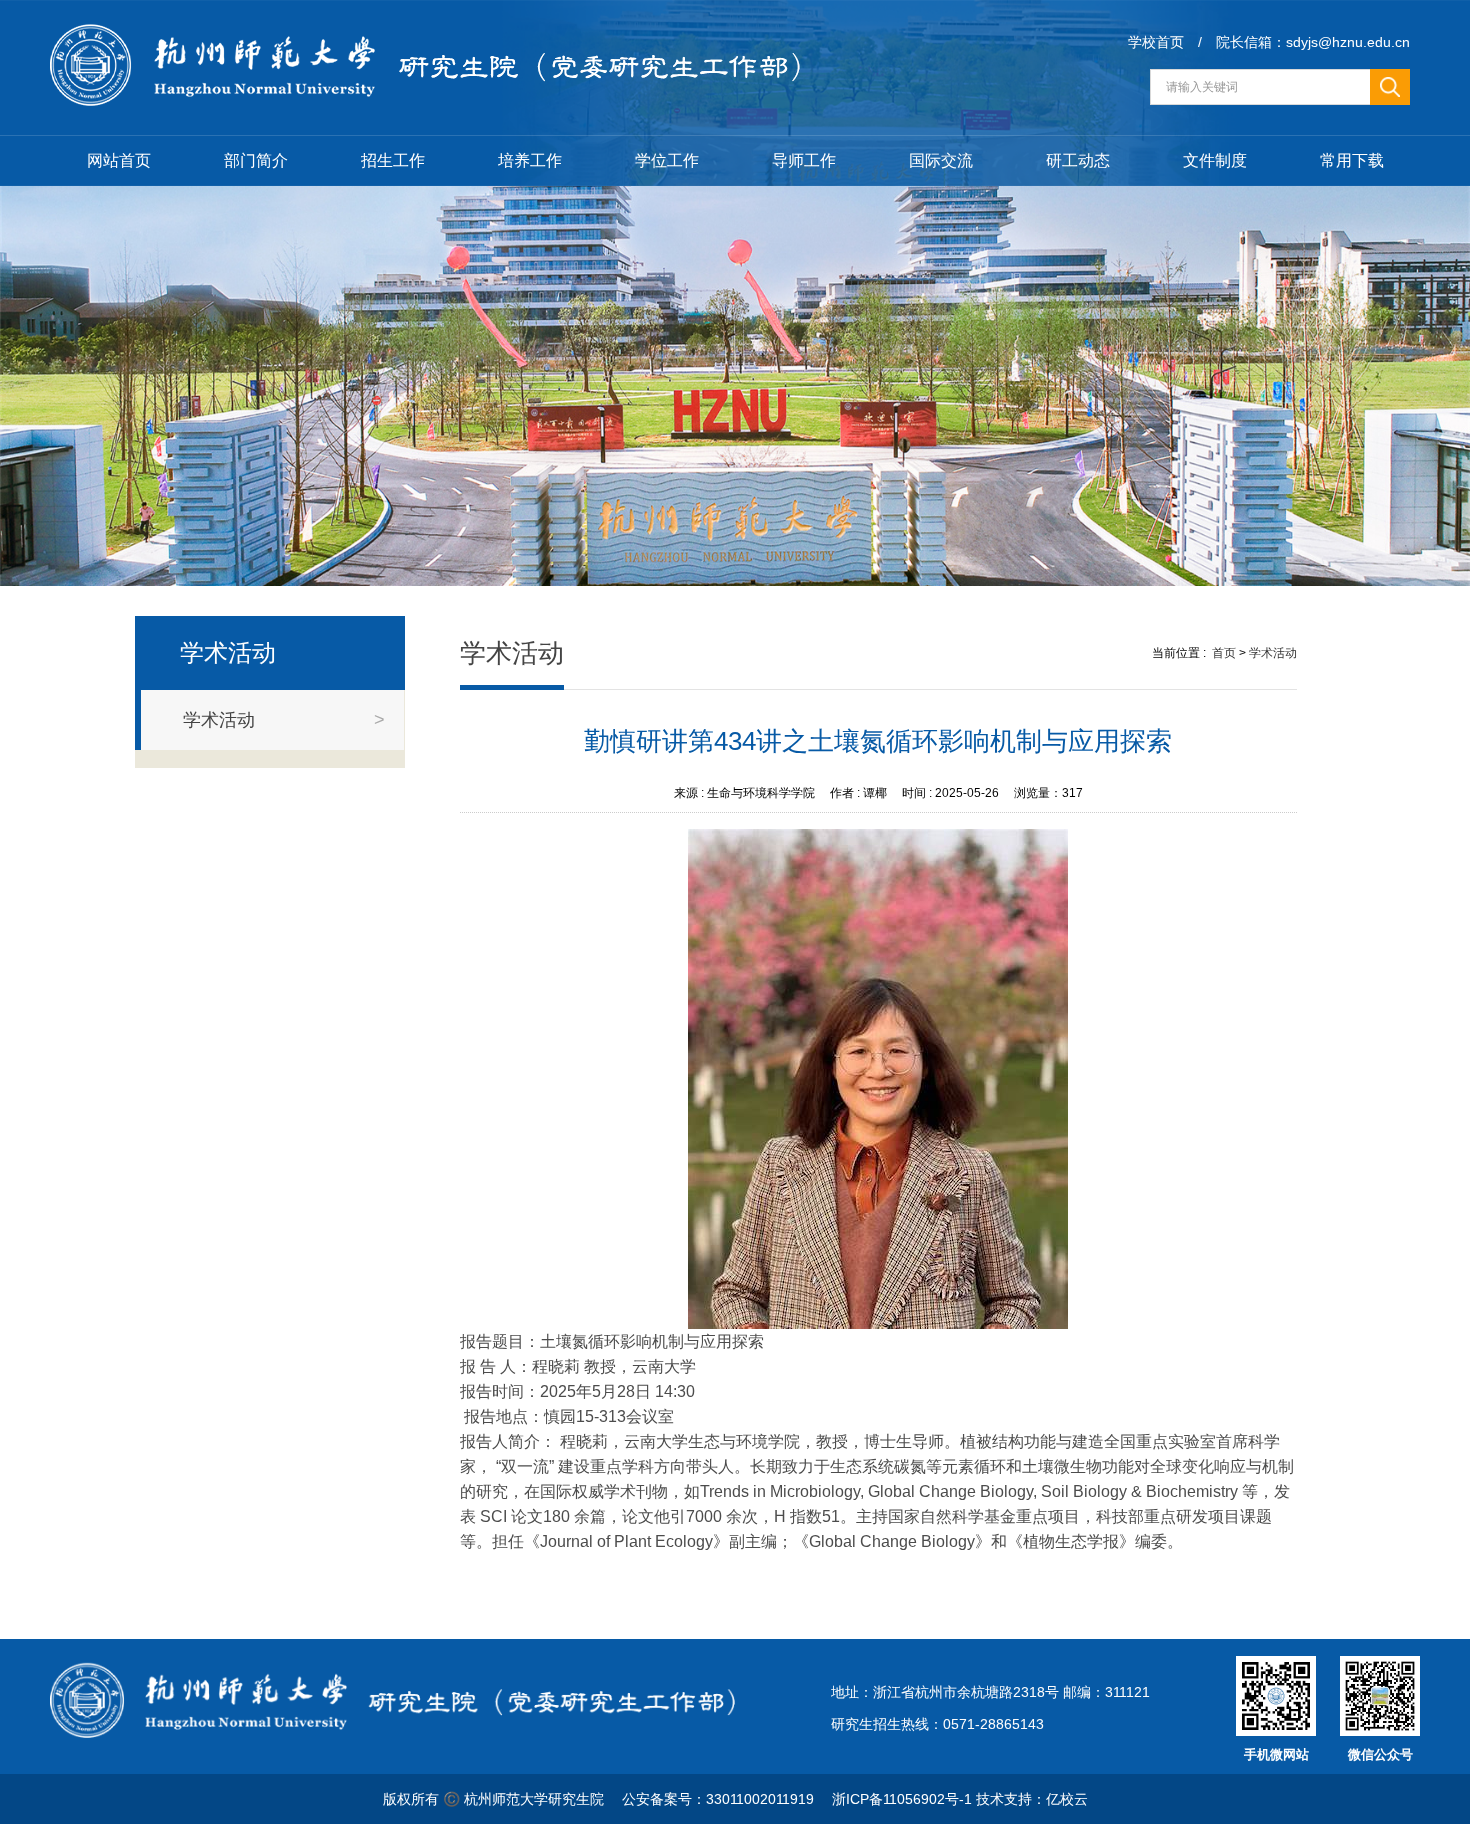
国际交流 (941, 160)
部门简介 (256, 160)
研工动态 (1078, 160)
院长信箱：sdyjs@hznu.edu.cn (1313, 42)
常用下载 (1352, 160)
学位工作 (667, 160)
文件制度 (1215, 160)
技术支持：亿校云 (1032, 1799)
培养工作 (530, 160)
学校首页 (1156, 42)
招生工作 (393, 160)
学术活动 (1273, 653)
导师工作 (804, 160)
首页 (1224, 653)
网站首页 (119, 160)
